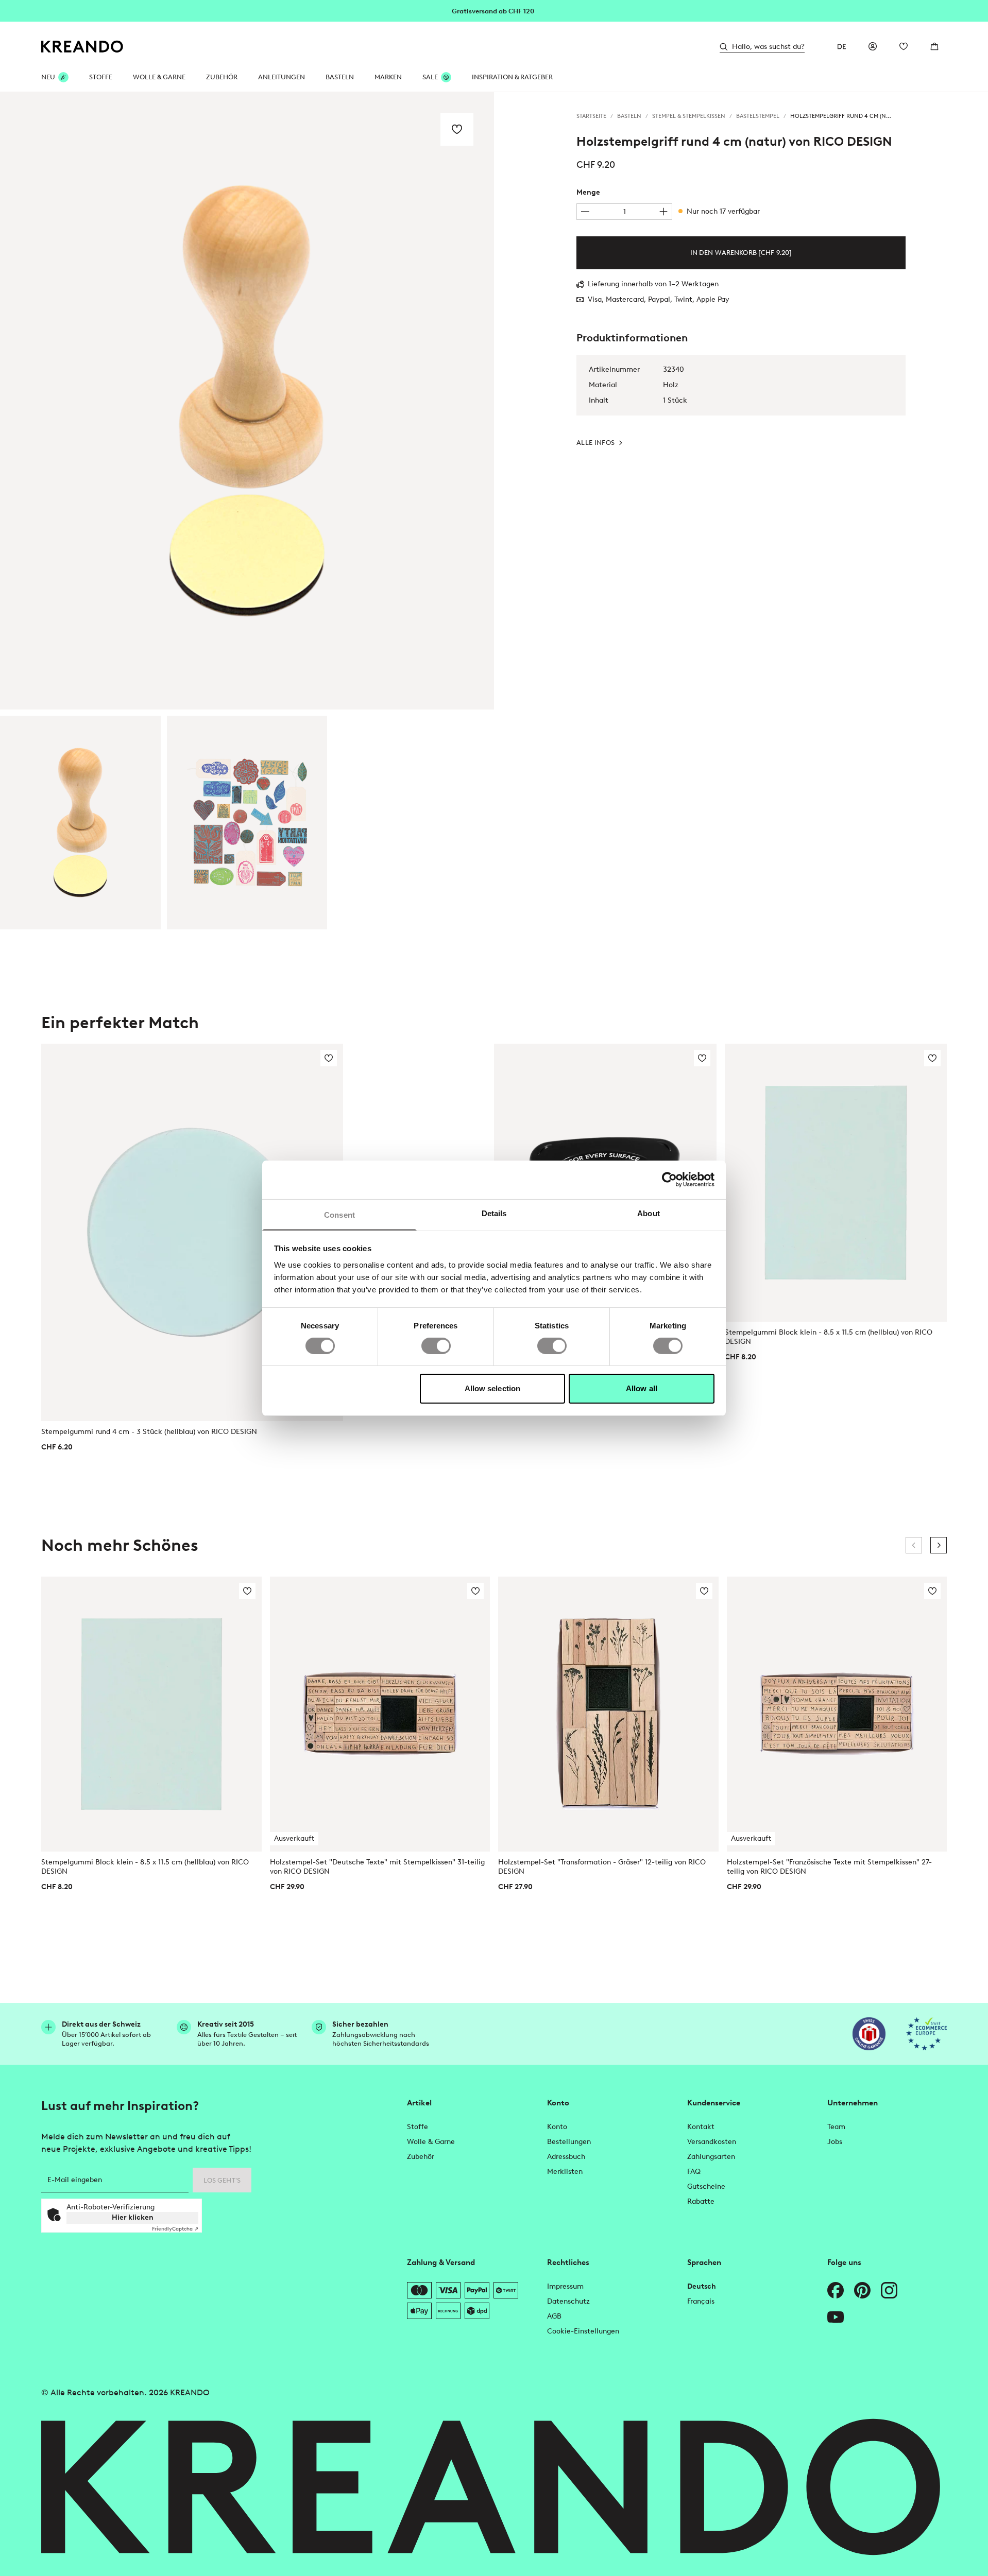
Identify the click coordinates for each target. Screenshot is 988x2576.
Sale (430, 77)
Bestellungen (569, 2142)
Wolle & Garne (159, 77)
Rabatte (701, 2201)
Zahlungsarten (711, 2157)
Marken (388, 77)
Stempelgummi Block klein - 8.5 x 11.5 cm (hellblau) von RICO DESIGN (829, 1337)
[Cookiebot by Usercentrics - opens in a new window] (669, 1180)
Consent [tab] (339, 1214)
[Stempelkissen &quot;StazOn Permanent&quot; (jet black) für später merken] (702, 1058)
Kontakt (701, 2127)
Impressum (565, 2286)
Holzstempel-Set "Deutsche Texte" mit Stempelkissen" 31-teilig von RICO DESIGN (377, 1867)
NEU (48, 77)
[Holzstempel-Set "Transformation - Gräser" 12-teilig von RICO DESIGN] (608, 1714)
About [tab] (649, 1213)
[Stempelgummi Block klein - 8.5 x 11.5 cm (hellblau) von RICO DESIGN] (836, 1182)
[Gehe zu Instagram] (889, 2290)
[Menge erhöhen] (663, 212)
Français (701, 2301)
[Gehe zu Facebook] (836, 2290)
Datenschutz (568, 2301)
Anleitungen (282, 77)
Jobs (835, 2142)
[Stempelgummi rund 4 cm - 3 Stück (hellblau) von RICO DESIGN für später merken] (329, 1058)
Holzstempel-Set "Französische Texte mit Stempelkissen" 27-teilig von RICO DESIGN (829, 1867)
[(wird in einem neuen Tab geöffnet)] (869, 2034)
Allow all (642, 1388)
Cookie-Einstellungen (583, 2331)
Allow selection (493, 1388)
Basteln (340, 77)
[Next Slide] (939, 1545)
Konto (557, 2127)
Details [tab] (494, 1213)
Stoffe (101, 77)
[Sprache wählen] (842, 46)
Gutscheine (706, 2186)
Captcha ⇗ (175, 2229)
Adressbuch (566, 2157)
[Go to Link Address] (494, 10)
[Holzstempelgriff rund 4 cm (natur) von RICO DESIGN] (80, 823)
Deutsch (702, 2286)
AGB (554, 2316)
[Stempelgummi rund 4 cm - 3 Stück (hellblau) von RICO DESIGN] (192, 1232)
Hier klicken (133, 2217)
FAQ (694, 2172)
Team (836, 2127)
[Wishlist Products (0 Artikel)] (904, 46)
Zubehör (222, 77)
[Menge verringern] (585, 212)
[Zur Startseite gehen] (82, 47)
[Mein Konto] (873, 46)
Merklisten (565, 2172)
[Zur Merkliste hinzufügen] (457, 129)
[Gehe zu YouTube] (836, 2317)
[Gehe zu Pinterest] (862, 2290)
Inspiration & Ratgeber (512, 77)
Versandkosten (712, 2142)
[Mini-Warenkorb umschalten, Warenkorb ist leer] (934, 46)
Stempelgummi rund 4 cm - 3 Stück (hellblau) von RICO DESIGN (149, 1432)
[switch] (436, 1346)
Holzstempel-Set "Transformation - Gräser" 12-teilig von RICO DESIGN (602, 1867)
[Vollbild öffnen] (247, 401)
